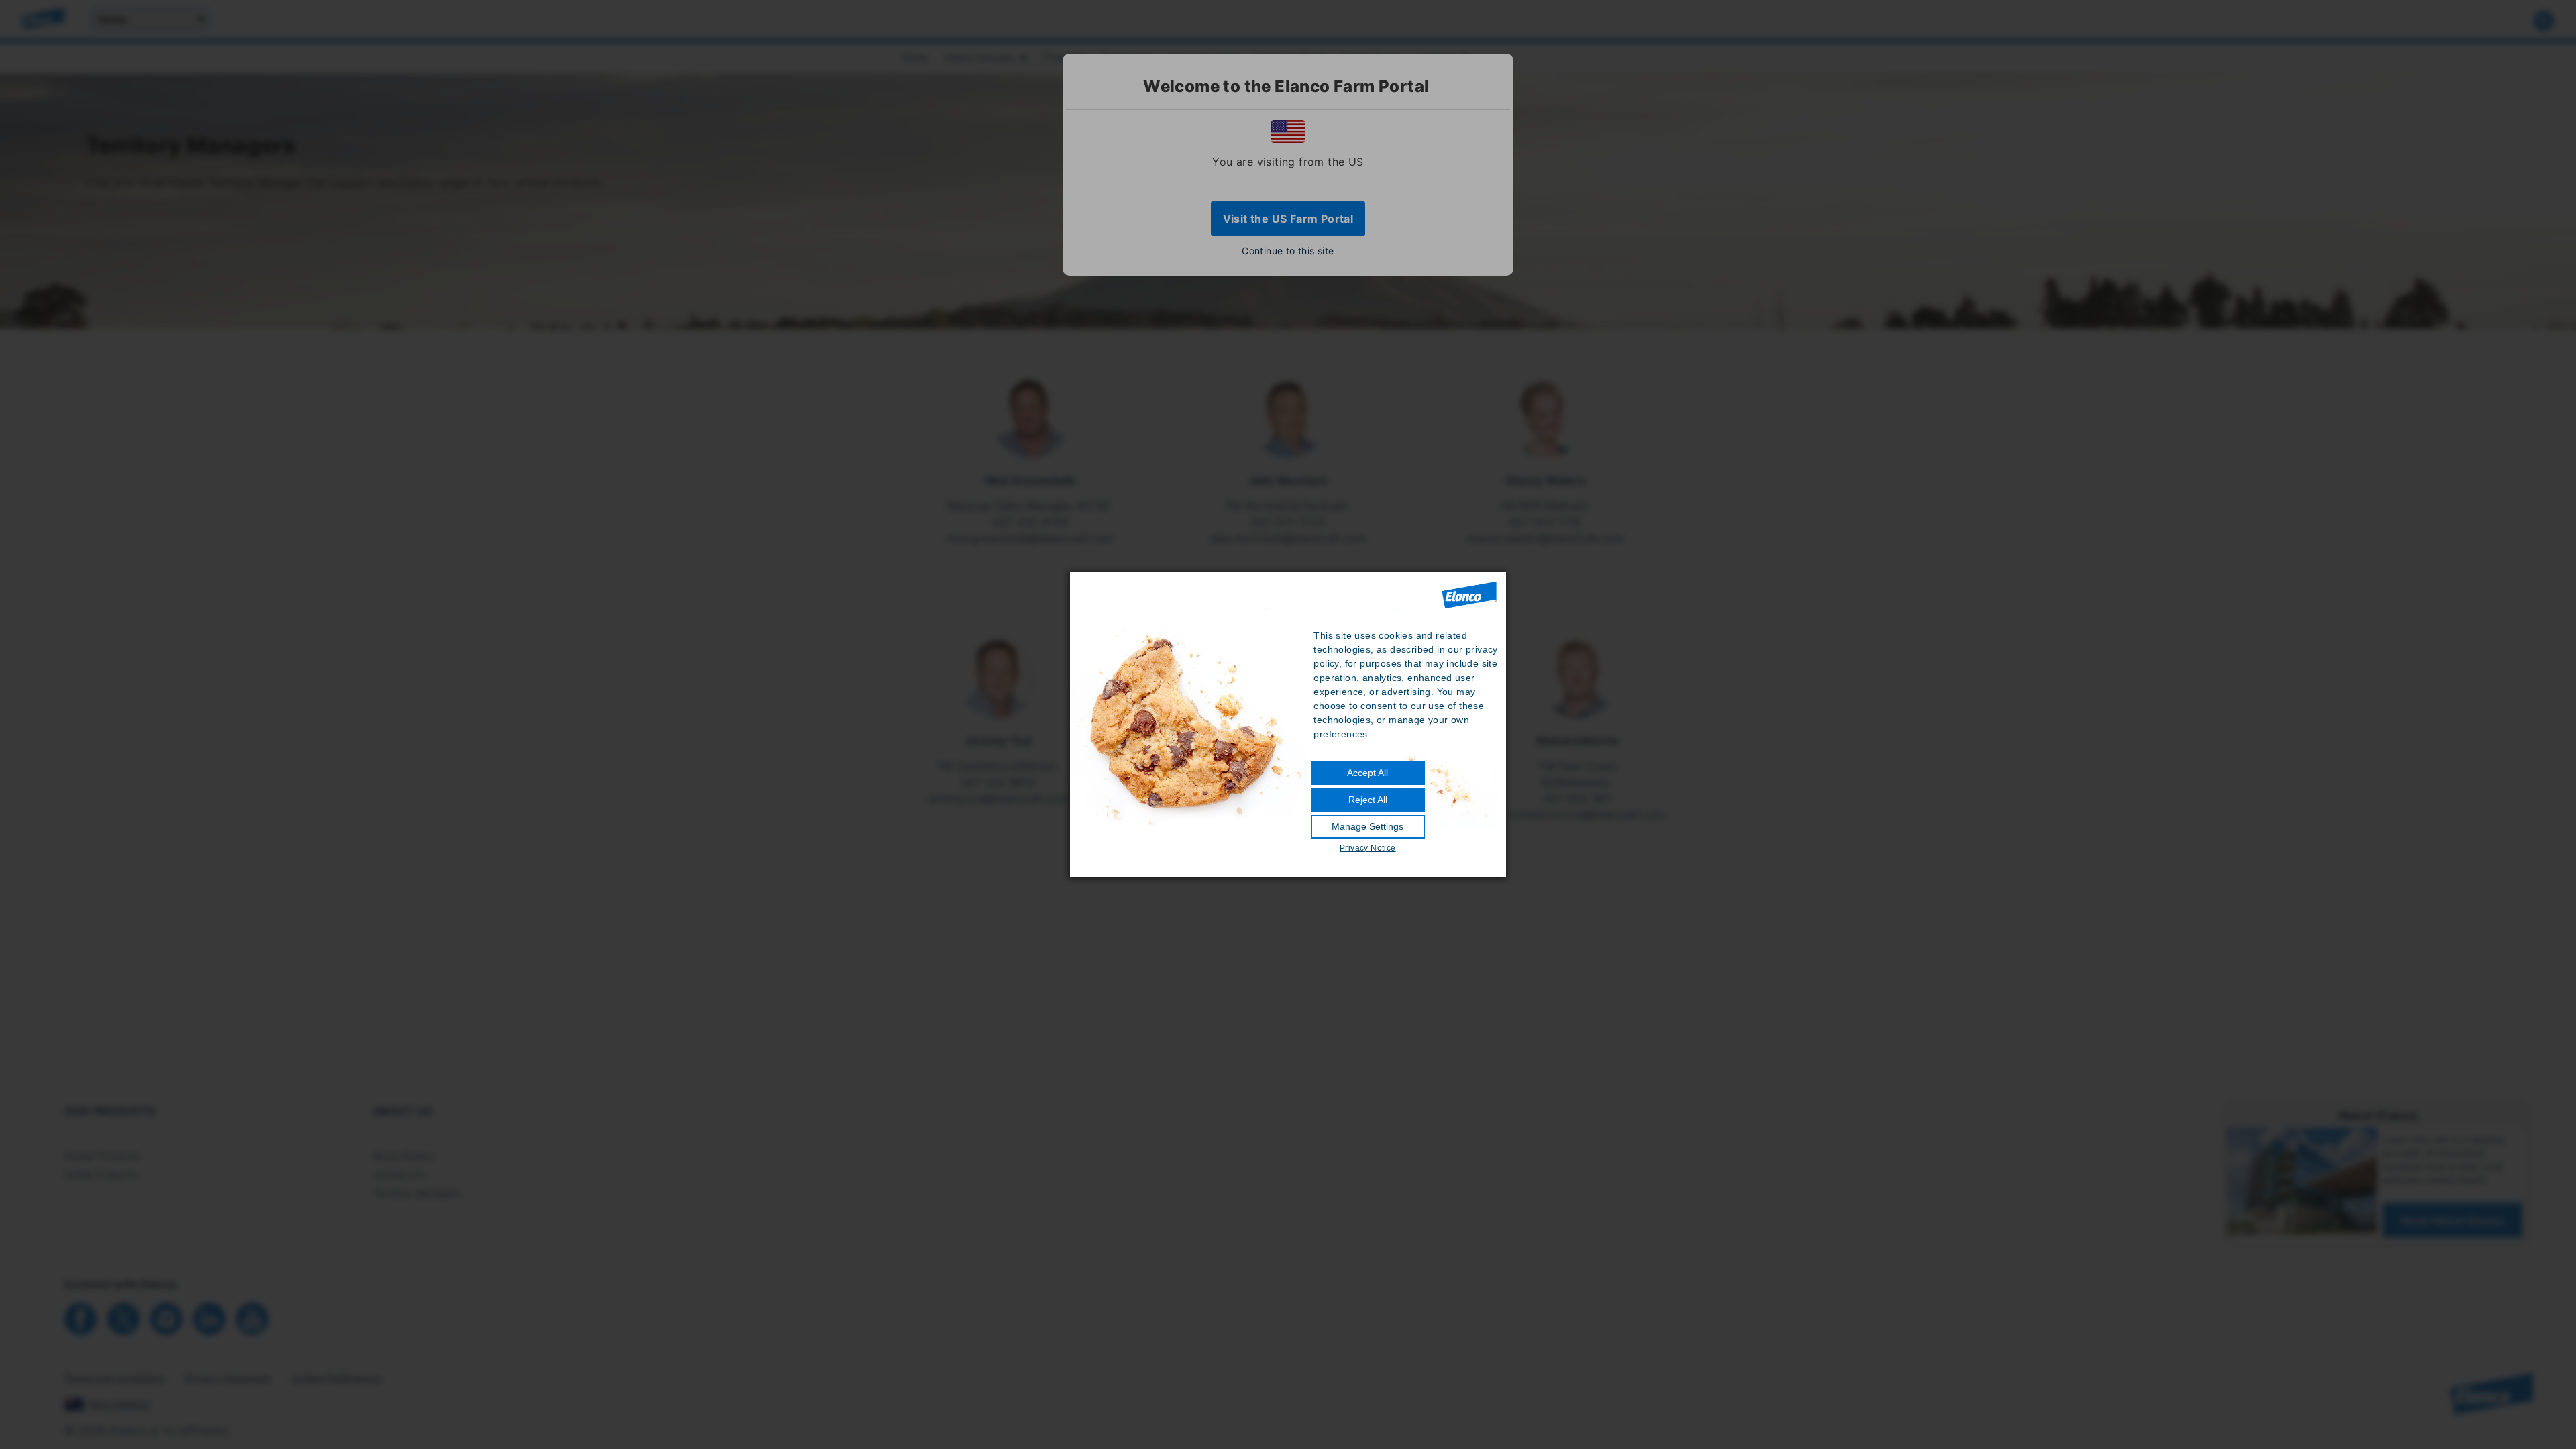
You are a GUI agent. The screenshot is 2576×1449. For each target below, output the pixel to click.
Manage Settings (1367, 826)
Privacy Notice (1368, 848)
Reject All (1368, 800)
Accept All (1367, 773)
